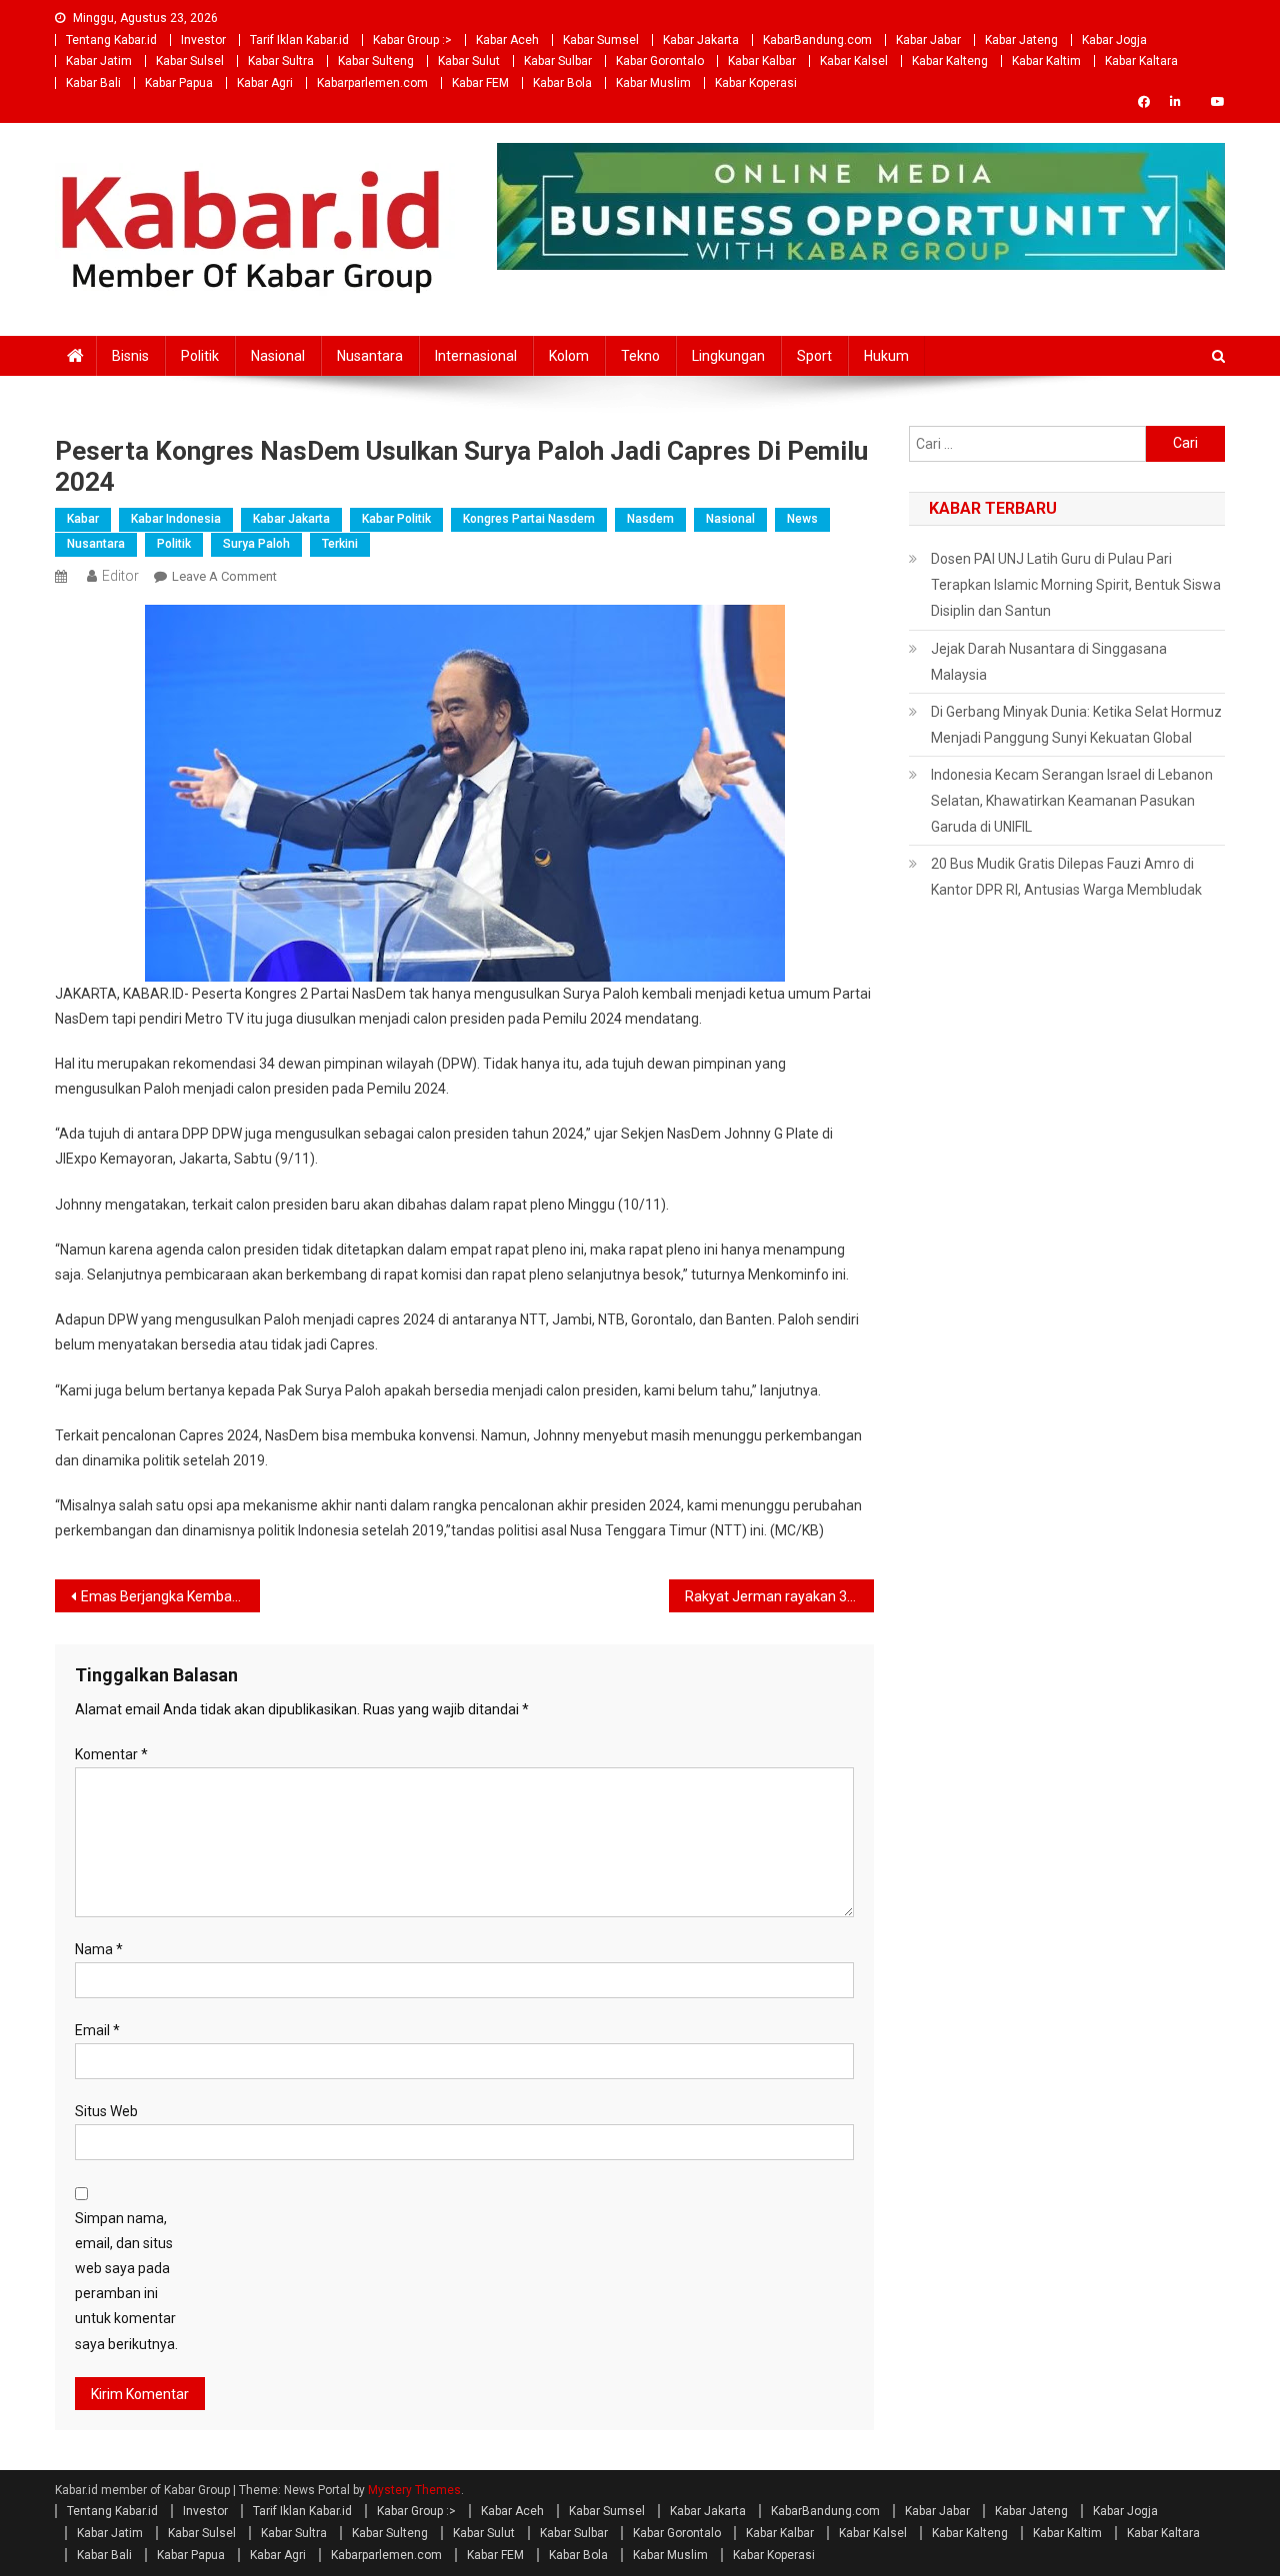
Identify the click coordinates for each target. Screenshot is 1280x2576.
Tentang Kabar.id (111, 40)
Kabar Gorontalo (660, 61)
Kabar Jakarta (701, 40)
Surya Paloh (256, 544)
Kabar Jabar (928, 40)
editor (120, 576)
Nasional (278, 356)
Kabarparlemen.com (372, 83)
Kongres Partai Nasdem (529, 519)
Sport (814, 356)
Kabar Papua (179, 83)
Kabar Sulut (469, 61)
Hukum (886, 356)
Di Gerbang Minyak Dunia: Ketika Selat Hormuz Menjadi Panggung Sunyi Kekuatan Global (1076, 725)
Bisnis (130, 356)
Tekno (640, 356)
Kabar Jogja (1114, 40)
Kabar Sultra (281, 61)
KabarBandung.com (817, 40)
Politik (200, 356)
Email (97, 2030)
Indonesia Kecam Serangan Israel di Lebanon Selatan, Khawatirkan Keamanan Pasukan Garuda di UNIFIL (1072, 801)
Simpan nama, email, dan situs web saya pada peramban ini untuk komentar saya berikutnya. (126, 2281)
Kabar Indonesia (176, 519)
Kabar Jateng (1021, 40)
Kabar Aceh (507, 40)
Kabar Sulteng (376, 61)
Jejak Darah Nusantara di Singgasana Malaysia (1049, 662)
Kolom (569, 356)
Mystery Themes (414, 2490)
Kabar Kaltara (1141, 61)
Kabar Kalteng (950, 61)
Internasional (476, 356)
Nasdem (650, 519)
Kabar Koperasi (756, 83)
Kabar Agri (265, 83)
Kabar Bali (93, 83)
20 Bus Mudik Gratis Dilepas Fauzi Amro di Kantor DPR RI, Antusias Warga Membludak (1066, 877)
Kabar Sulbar (558, 61)
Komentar (111, 1754)
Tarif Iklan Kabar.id (299, 40)
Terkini (340, 544)
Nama (99, 1949)
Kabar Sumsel (601, 40)
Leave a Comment (224, 576)
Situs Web (106, 2111)
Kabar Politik (396, 519)
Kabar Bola (562, 83)
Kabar (83, 519)
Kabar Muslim (653, 83)
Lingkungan (728, 356)
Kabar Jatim (99, 61)
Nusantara (370, 356)
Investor (203, 40)
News (802, 519)
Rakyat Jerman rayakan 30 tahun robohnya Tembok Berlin (779, 1596)
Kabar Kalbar (762, 61)
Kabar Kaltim (1046, 61)
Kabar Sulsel (190, 61)
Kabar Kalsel (854, 61)
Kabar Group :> (412, 40)
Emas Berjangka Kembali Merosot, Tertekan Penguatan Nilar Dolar (170, 1596)
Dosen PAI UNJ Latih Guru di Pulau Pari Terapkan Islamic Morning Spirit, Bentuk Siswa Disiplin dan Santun (1076, 585)
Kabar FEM (480, 83)
